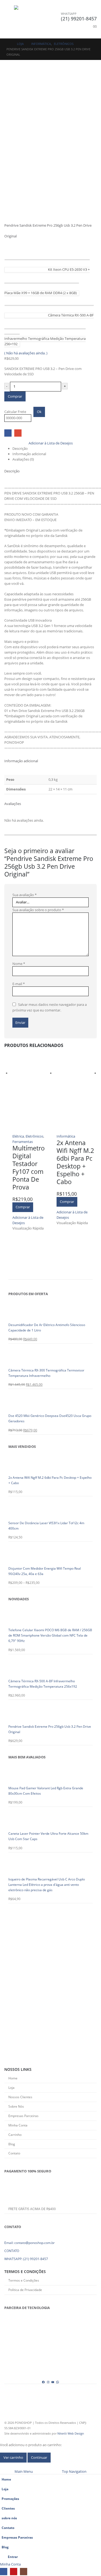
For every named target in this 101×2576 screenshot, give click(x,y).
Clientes (8, 2508)
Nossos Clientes (20, 2097)
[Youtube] (53, 2382)
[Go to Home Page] (8, 44)
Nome (19, 964)
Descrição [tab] (20, 448)
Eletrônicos (34, 1136)
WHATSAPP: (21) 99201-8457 (26, 2259)
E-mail (19, 984)
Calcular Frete (15, 412)
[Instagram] (48, 2382)
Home (13, 2078)
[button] (9, 19)
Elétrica (18, 1136)
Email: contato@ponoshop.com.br (29, 2243)
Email (18, 433)
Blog (12, 2144)
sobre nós (9, 2518)
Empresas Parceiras (23, 2116)
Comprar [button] (23, 1207)
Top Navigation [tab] (74, 2471)
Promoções (10, 2499)
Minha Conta (18, 2125)
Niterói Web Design (71, 2434)
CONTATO (12, 2251)
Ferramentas (23, 1142)
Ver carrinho (13, 2457)
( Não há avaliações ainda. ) (26, 353)
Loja (11, 2087)
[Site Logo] (29, 19)
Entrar (13, 2557)
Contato (14, 2153)
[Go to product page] (32, 1093)
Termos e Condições (24, 2280)
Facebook (8, 433)
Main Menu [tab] (24, 2471)
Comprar (15, 396)
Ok (39, 412)
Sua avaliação (25, 895)
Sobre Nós (16, 2106)
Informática (66, 1136)
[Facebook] (43, 2382)
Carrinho (15, 2135)
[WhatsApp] (58, 2382)
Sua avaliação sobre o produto (38, 910)
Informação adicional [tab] (29, 454)
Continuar (39, 2457)
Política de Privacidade (25, 2290)
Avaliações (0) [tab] (23, 459)
